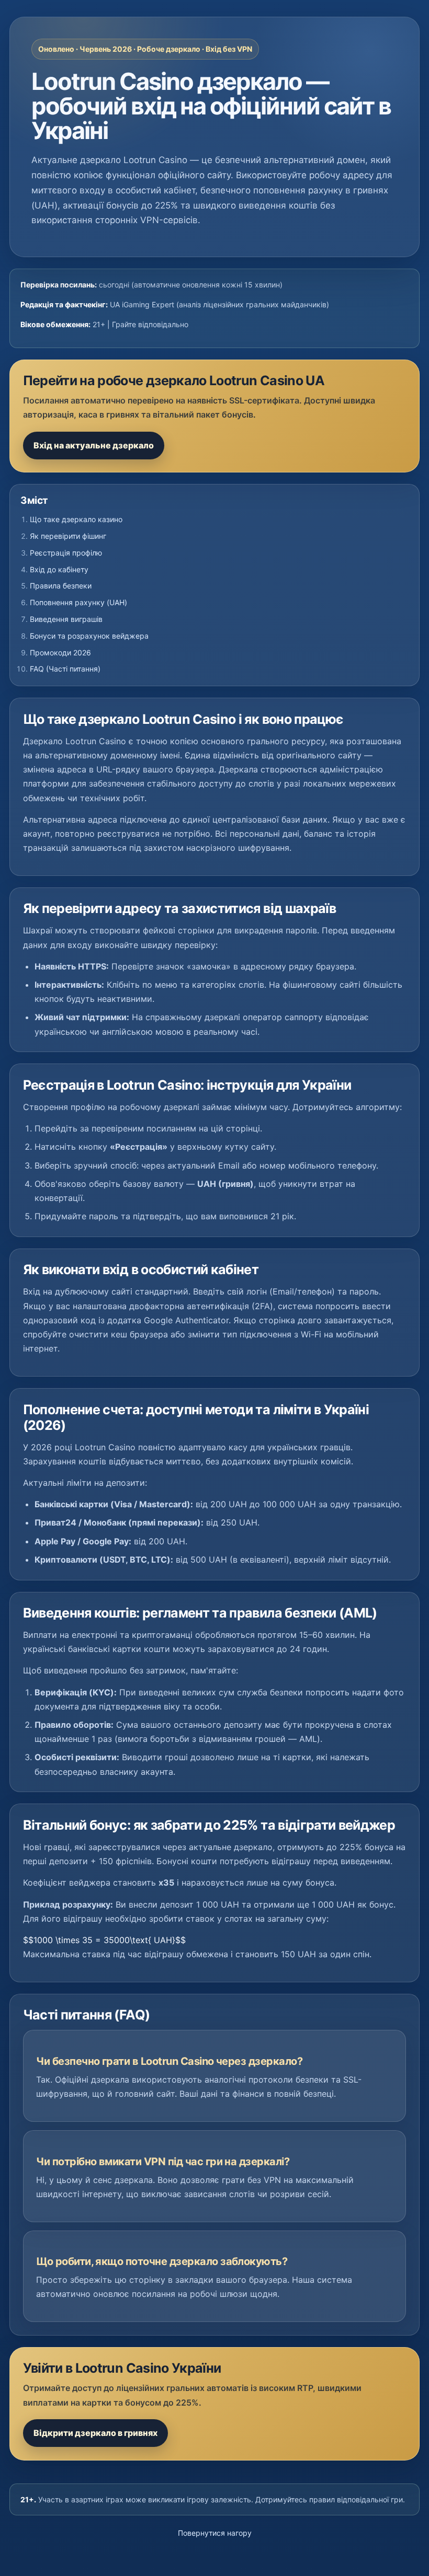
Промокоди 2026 (60, 652)
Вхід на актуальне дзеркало (94, 445)
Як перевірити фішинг (68, 536)
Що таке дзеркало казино (76, 519)
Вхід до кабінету (59, 569)
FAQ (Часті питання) (65, 669)
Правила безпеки (61, 586)
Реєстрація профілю (66, 553)
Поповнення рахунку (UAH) (78, 602)
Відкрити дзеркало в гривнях (95, 2433)
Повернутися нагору (215, 2533)
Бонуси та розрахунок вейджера (89, 636)
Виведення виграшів (66, 619)
